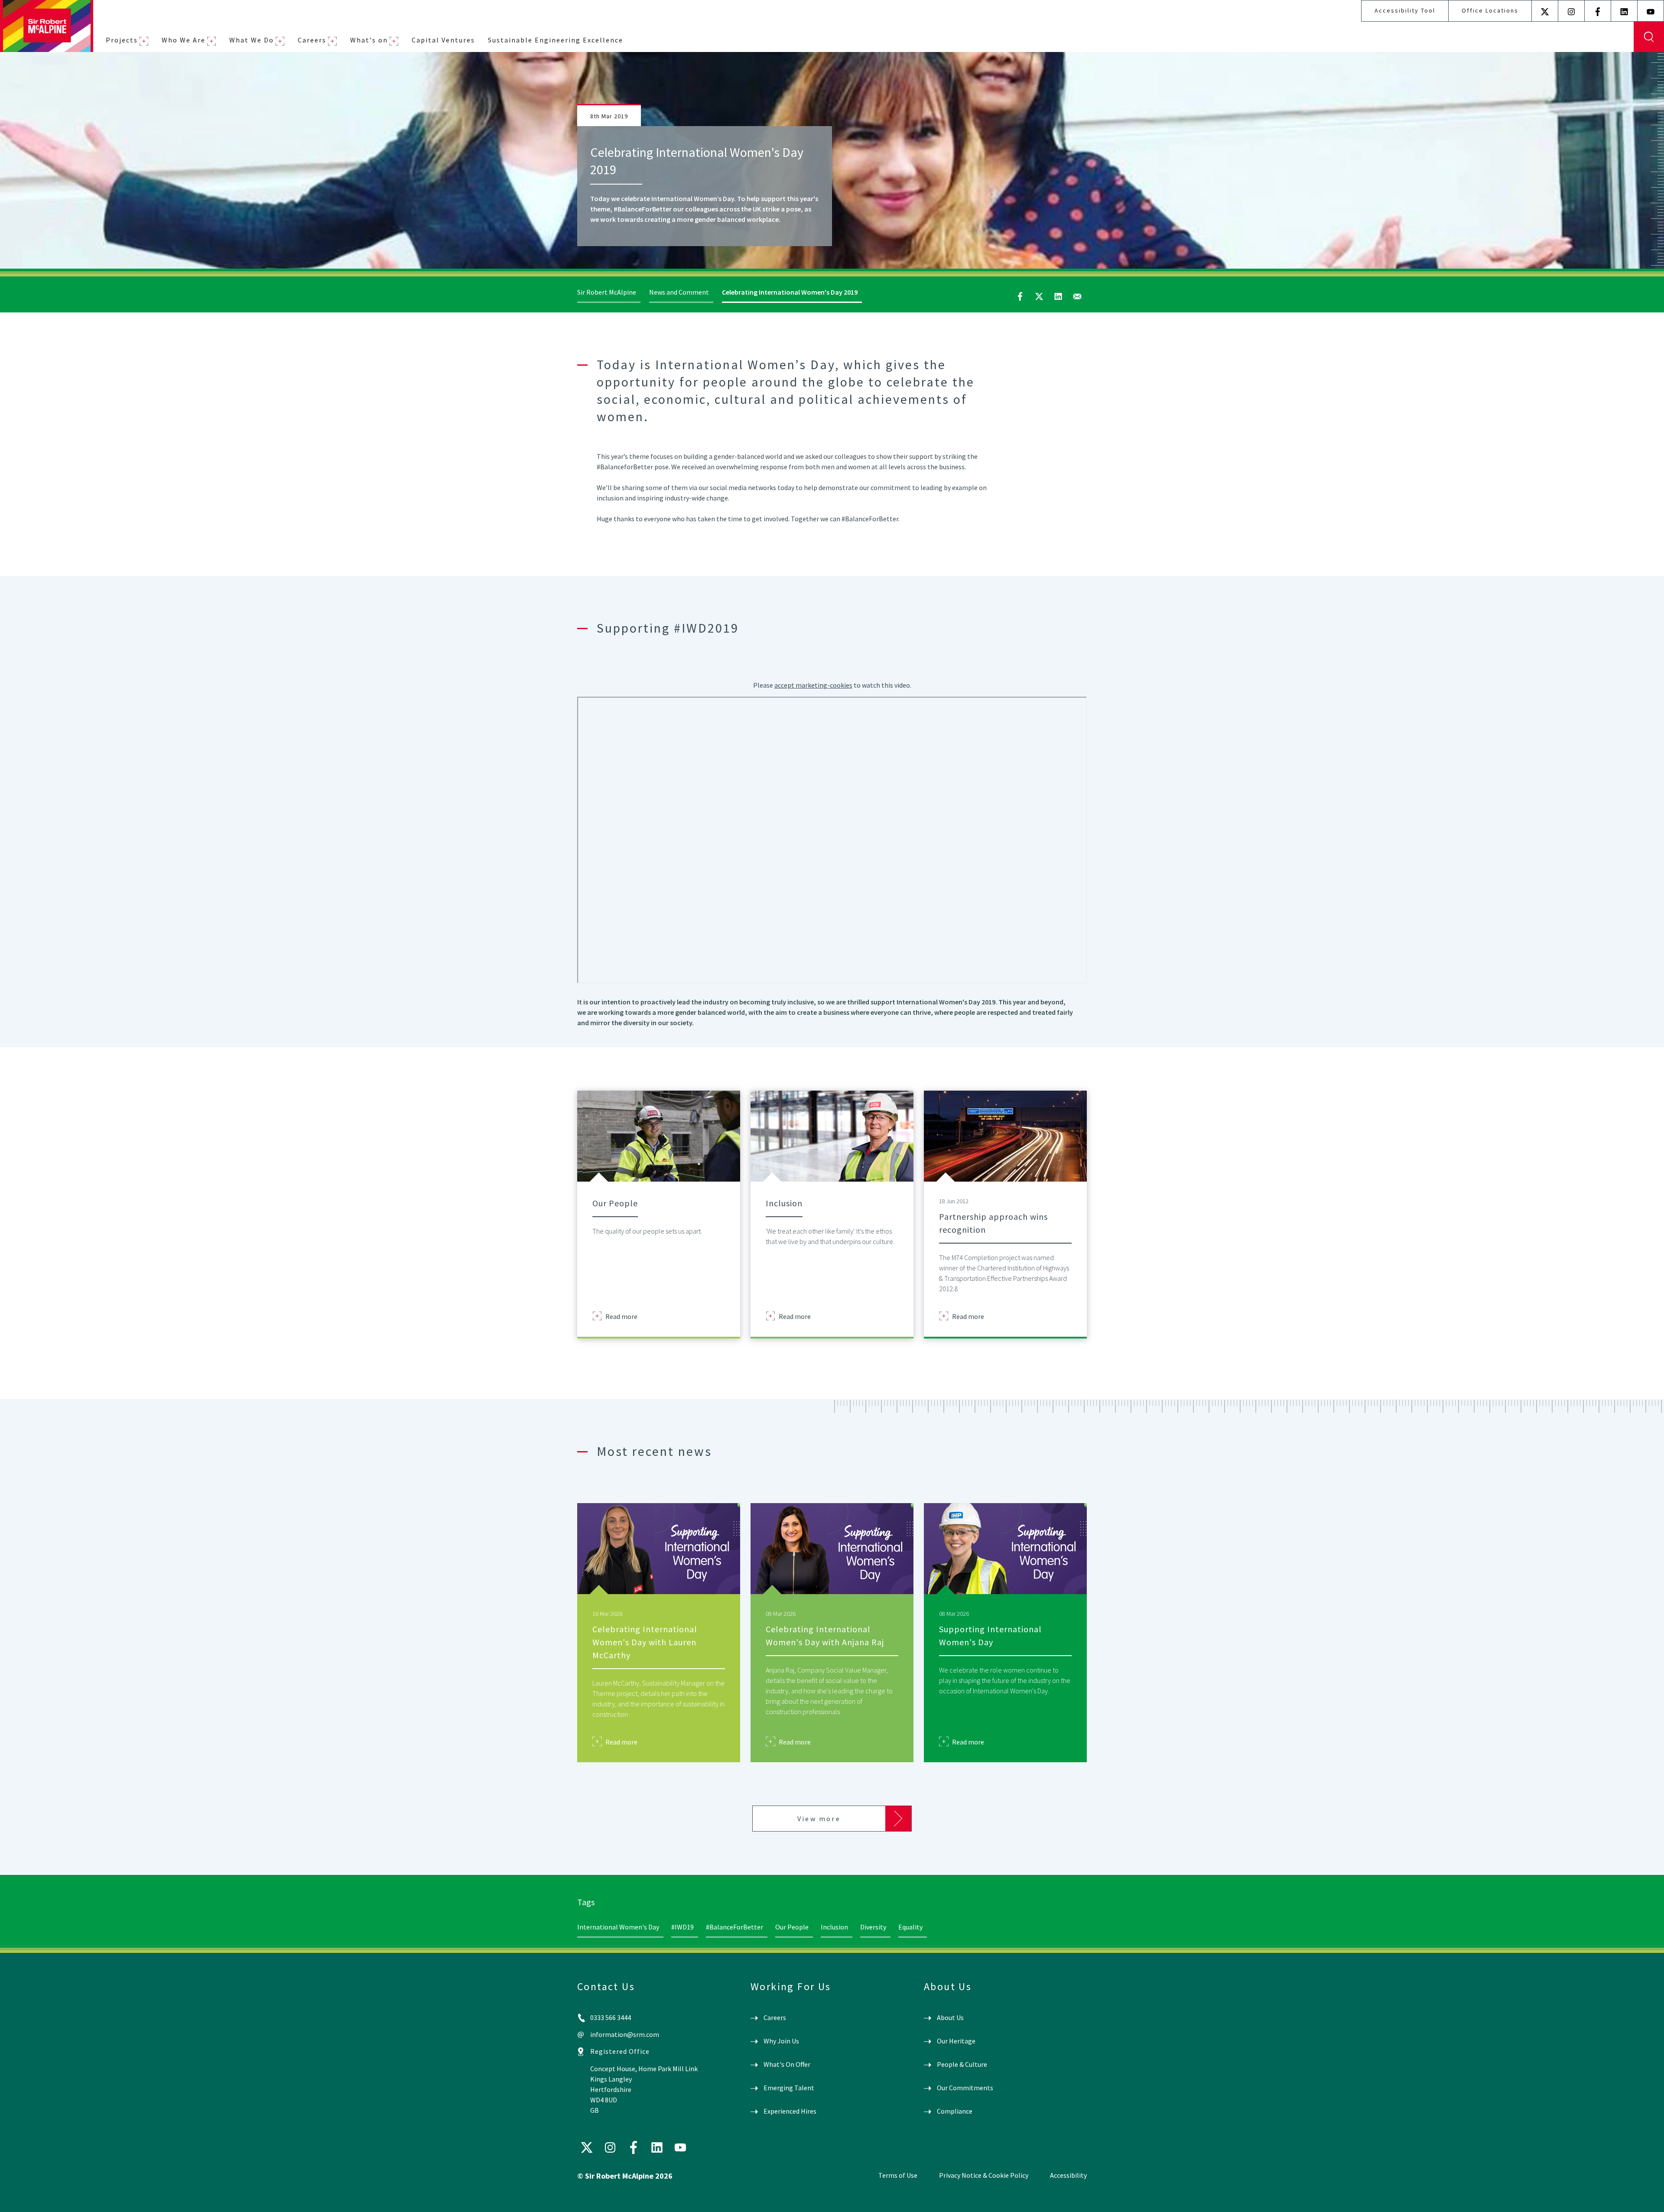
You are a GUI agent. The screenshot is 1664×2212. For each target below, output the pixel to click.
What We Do (252, 40)
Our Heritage (956, 2041)
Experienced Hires (790, 2111)
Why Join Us (781, 2041)
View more (819, 1819)
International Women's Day (618, 1927)
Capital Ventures (443, 40)
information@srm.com (625, 2034)
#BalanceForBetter (734, 1927)
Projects (122, 40)
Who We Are (184, 40)
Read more (621, 1316)
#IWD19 (682, 1927)
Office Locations (1490, 10)
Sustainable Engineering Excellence (556, 40)
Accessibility (1068, 2175)
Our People (792, 1927)
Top (1645, 2198)
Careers (312, 40)
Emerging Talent (789, 2088)
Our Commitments (965, 2088)
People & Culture (962, 2064)
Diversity (873, 1927)
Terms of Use (898, 2175)
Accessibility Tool (1405, 10)
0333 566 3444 (611, 2017)
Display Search (1649, 37)
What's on (369, 40)
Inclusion (834, 1927)
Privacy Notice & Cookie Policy (984, 2175)
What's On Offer (787, 2064)
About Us (950, 2017)
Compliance (955, 2111)
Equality (910, 1927)
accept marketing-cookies (813, 685)
